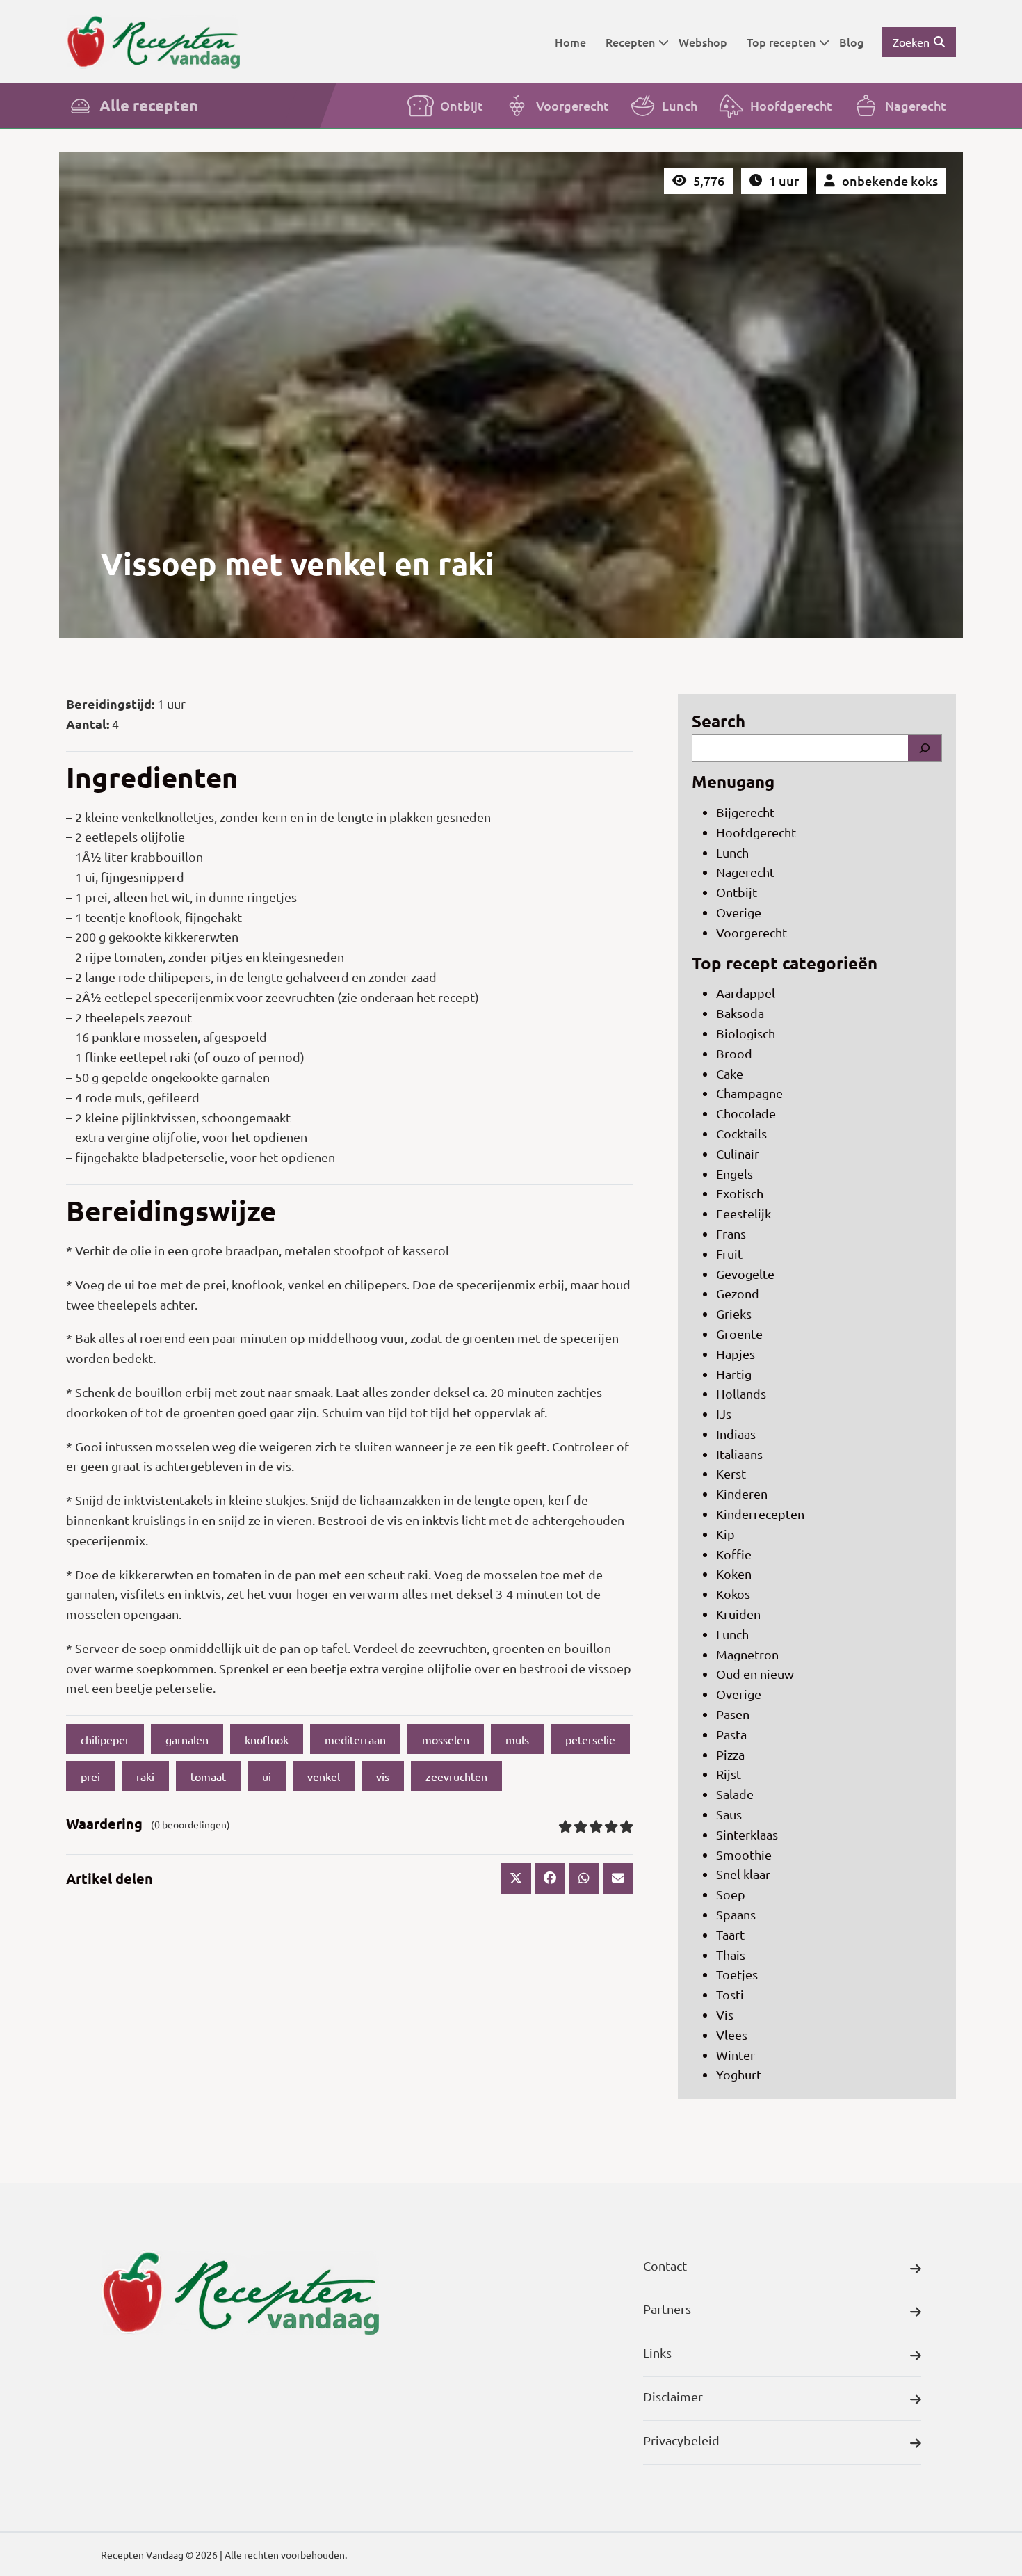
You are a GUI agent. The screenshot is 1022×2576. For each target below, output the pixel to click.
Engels (735, 1174)
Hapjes (736, 1354)
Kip (725, 1534)
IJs (724, 1414)
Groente (739, 1334)
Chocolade (746, 1113)
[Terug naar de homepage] (153, 41)
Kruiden (738, 1614)
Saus (729, 1814)
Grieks (734, 1313)
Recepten (630, 42)
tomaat (208, 1776)
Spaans (736, 1914)
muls (517, 1739)
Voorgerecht (573, 105)
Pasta (731, 1734)
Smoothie (744, 1854)
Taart (730, 1934)
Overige (739, 912)
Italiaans (739, 1454)
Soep (731, 1894)
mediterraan (355, 1739)
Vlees (732, 2035)
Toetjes (737, 1974)
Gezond (738, 1293)
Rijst (729, 1774)
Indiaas (736, 1434)
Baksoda (740, 1013)
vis (383, 1776)
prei (90, 1776)
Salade (735, 1794)
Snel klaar (743, 1874)
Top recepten (781, 42)
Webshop (703, 42)
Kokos (733, 1594)
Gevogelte (745, 1274)
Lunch (680, 105)
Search (719, 721)
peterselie (590, 1739)
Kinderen (742, 1494)
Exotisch (740, 1193)
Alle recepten (149, 105)
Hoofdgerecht (791, 105)
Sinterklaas (747, 1834)
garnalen (187, 1739)
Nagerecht (916, 105)
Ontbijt (462, 105)
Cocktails (741, 1133)
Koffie (734, 1554)
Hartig (734, 1374)
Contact (665, 2265)
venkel (324, 1776)
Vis (725, 2014)
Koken (734, 1573)
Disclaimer (673, 2396)
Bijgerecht (745, 812)
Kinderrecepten (760, 1514)
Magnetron (747, 1654)
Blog (851, 42)
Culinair (738, 1153)
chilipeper (105, 1739)
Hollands (741, 1393)
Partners (667, 2309)
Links (657, 2352)
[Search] (925, 748)
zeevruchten (456, 1776)
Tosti (730, 1994)
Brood (734, 1053)
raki (145, 1776)
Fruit (729, 1254)
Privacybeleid (681, 2440)
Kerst (731, 1473)
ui (267, 1776)
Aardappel (746, 993)
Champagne (749, 1093)
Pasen (733, 1714)
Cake (730, 1073)
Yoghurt (739, 2074)
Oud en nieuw (755, 1674)
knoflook (267, 1739)
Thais (731, 1955)
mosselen (446, 1739)
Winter (736, 2055)
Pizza (730, 1754)
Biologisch (746, 1033)
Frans (731, 1233)
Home (570, 42)
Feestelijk (744, 1213)
